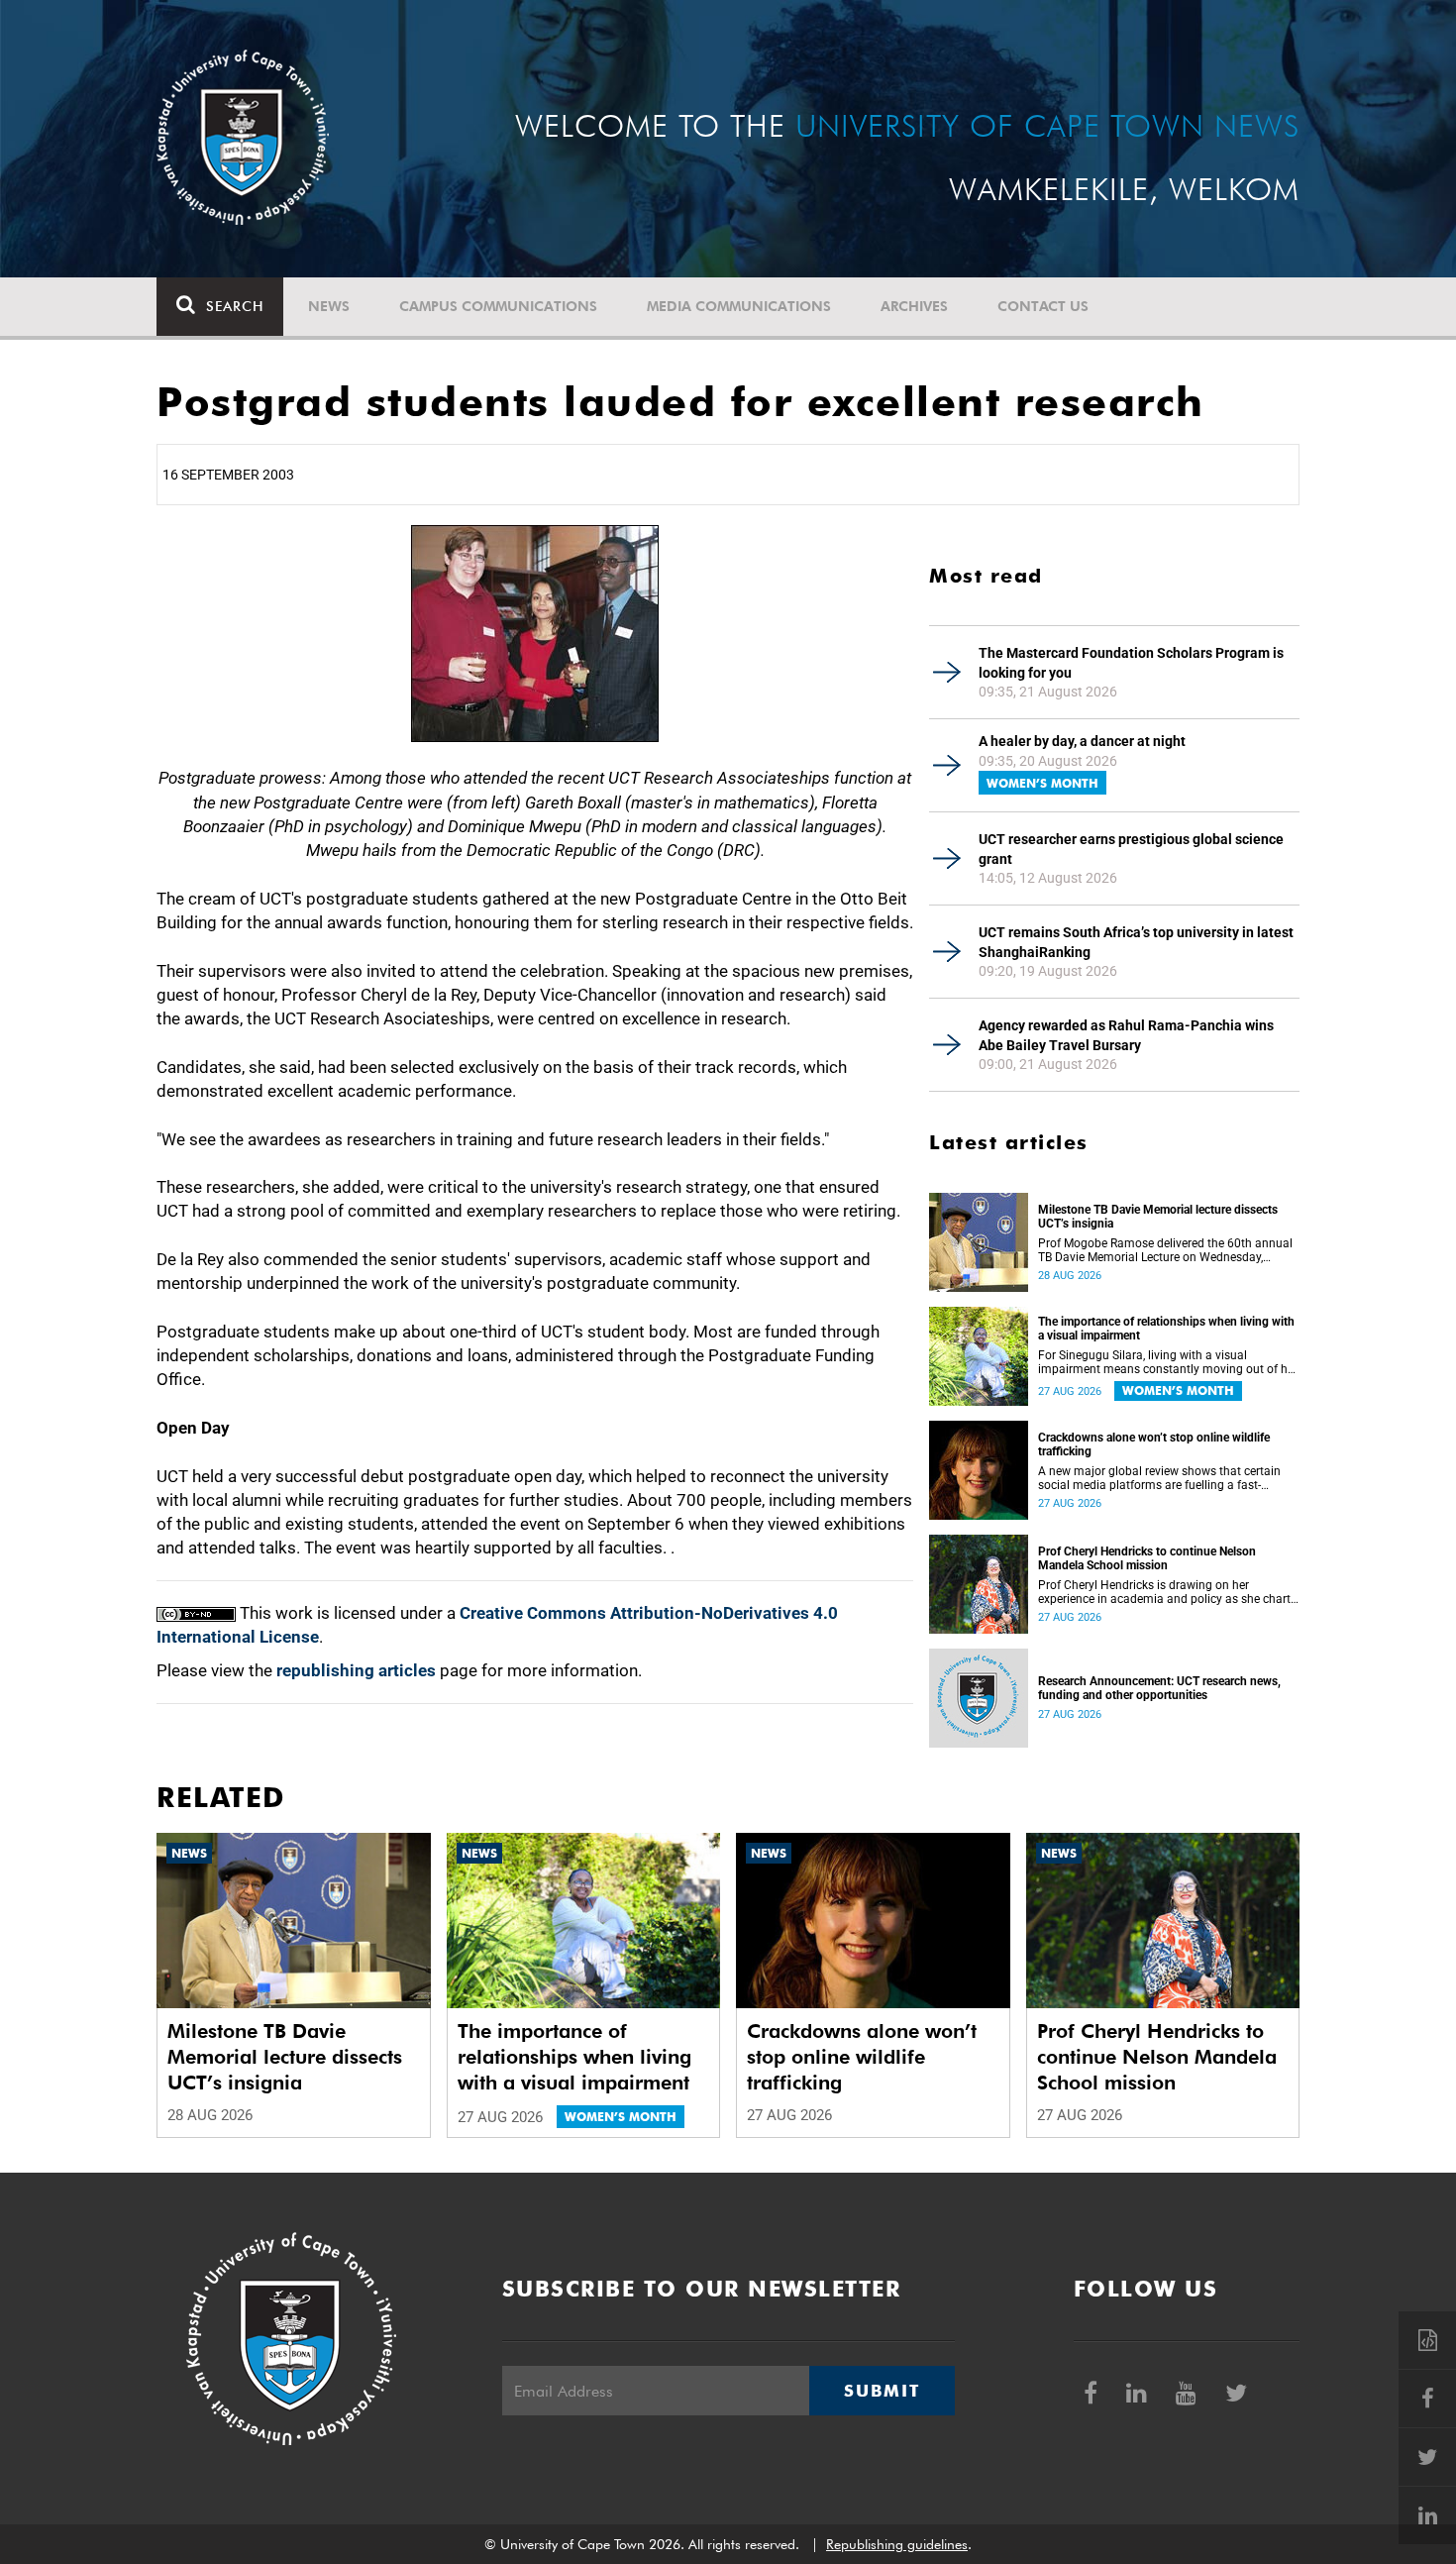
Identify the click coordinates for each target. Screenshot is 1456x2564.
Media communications (739, 306)
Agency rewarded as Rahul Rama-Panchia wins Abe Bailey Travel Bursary (1126, 1035)
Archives (914, 306)
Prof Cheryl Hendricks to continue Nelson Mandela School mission (1147, 1558)
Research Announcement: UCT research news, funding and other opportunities (1159, 1688)
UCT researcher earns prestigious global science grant (1131, 849)
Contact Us (1043, 306)
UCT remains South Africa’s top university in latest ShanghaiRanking (1136, 942)
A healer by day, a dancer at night (1082, 741)
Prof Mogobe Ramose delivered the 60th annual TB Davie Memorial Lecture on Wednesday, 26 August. (1165, 1250)
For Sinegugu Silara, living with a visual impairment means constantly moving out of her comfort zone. (1168, 1362)
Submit (882, 2391)
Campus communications (498, 306)
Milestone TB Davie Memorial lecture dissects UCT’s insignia (1158, 1217)
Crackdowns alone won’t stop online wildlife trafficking (1154, 1444)
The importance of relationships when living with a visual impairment (1166, 1329)
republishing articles (356, 1670)
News (329, 306)
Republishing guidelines (897, 2544)
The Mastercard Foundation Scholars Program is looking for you (1131, 663)
